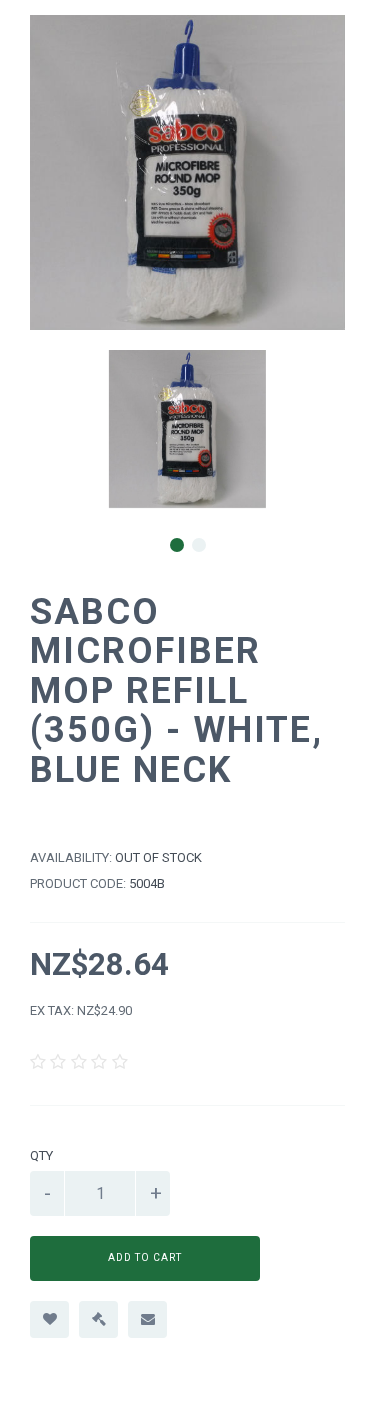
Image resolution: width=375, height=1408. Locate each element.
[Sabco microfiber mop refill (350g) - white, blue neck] (187, 429)
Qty (41, 1155)
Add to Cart (145, 1257)
